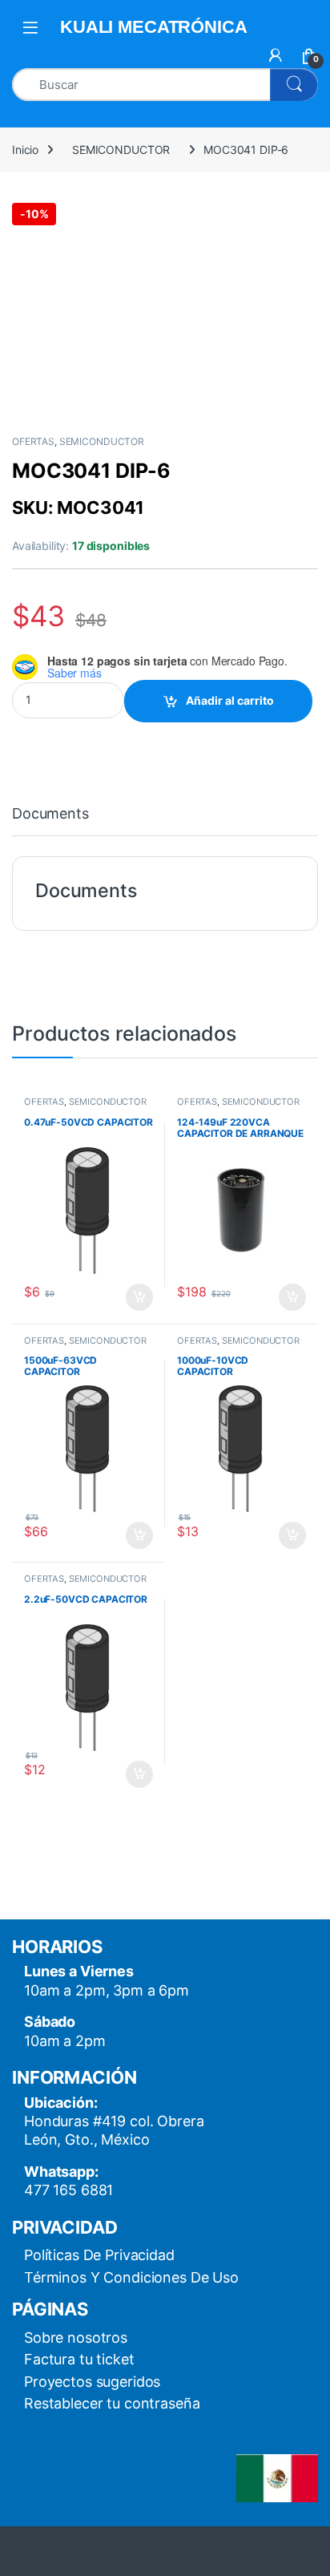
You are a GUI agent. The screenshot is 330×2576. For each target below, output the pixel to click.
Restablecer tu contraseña (112, 2403)
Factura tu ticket (79, 2359)
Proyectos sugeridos (92, 2382)
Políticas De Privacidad (99, 2255)
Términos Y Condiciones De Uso (131, 2277)
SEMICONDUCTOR (121, 150)
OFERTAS (33, 441)
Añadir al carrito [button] (137, 1297)
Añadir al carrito (230, 700)
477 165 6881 (68, 2190)
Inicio (25, 150)
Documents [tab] (50, 814)
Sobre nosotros (76, 2337)
